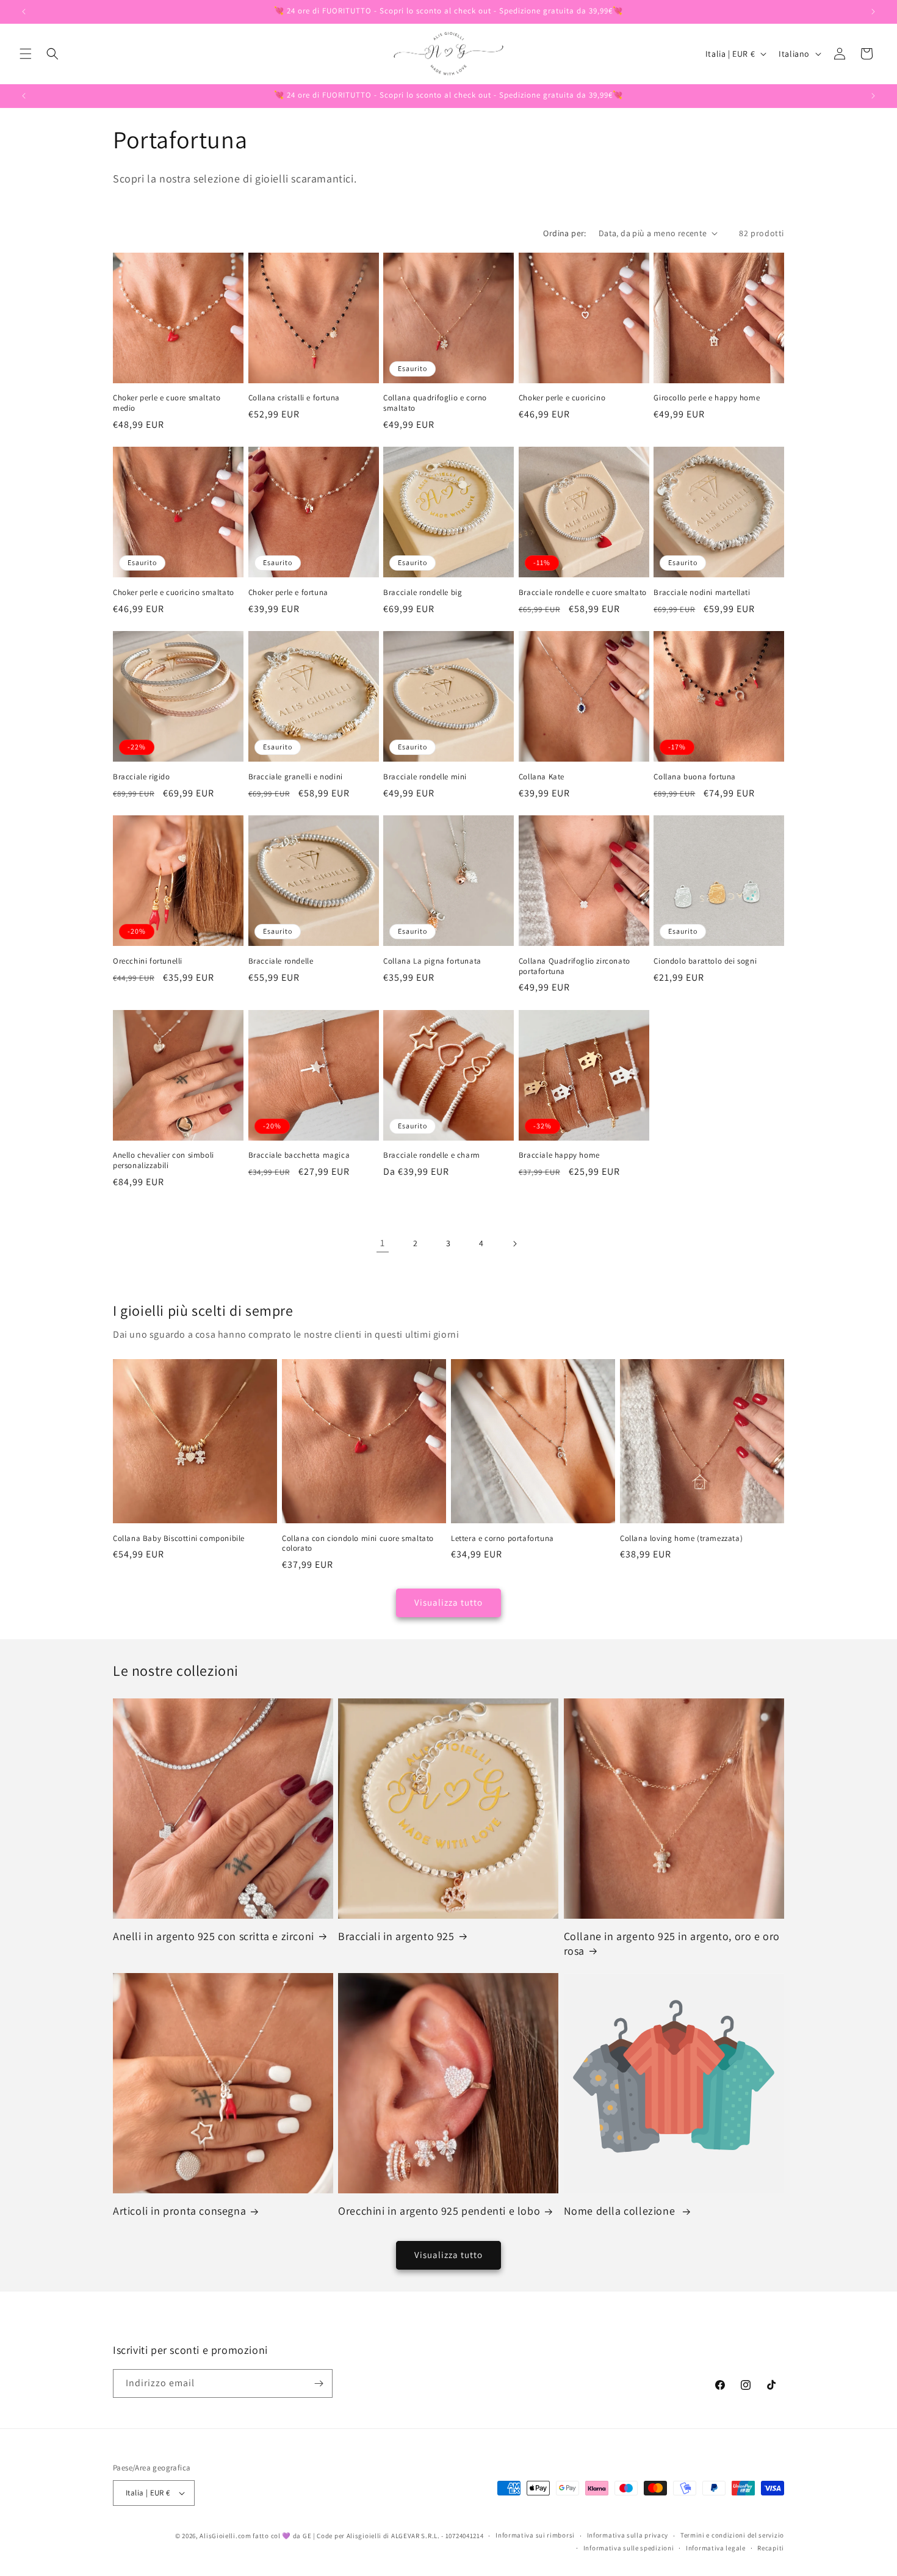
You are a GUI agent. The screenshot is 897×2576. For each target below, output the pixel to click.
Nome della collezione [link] (621, 2211)
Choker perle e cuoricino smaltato (174, 593)
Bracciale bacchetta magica (299, 1155)
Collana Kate (542, 777)
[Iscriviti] (319, 2383)
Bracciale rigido (142, 777)
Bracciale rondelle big (423, 593)
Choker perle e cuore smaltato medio (167, 403)
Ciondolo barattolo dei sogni (705, 961)
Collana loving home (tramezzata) (681, 1539)
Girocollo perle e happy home (707, 398)
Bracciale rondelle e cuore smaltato (583, 593)
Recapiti (771, 2548)
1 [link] (383, 1243)
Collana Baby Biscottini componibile (179, 1539)
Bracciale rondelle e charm (432, 1155)
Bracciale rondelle (281, 961)
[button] (26, 54)
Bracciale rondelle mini (425, 777)
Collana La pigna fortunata (432, 961)
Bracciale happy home (559, 1155)
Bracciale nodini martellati (702, 593)
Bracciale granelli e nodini (296, 777)
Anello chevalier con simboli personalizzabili (164, 1160)
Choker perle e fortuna (288, 593)
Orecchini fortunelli (148, 961)
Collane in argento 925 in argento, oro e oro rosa (672, 1943)
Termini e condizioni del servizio (732, 2535)
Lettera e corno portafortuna (503, 1539)
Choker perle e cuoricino (562, 398)
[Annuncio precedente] (24, 12)
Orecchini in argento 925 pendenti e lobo (439, 2211)
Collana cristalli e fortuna (294, 398)
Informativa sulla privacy (628, 2535)
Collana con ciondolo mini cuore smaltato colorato (358, 1544)
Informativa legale (716, 2548)
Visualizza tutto (448, 1602)
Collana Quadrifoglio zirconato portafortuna (575, 966)
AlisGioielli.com (226, 2536)
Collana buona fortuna (695, 777)
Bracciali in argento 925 (396, 1936)
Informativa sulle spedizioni (629, 2548)
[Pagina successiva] (514, 1244)
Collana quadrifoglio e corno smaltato (435, 403)
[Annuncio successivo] (873, 12)
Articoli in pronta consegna (179, 2211)
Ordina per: (564, 233)
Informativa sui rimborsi (535, 2535)
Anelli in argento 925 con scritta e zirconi (214, 1936)
